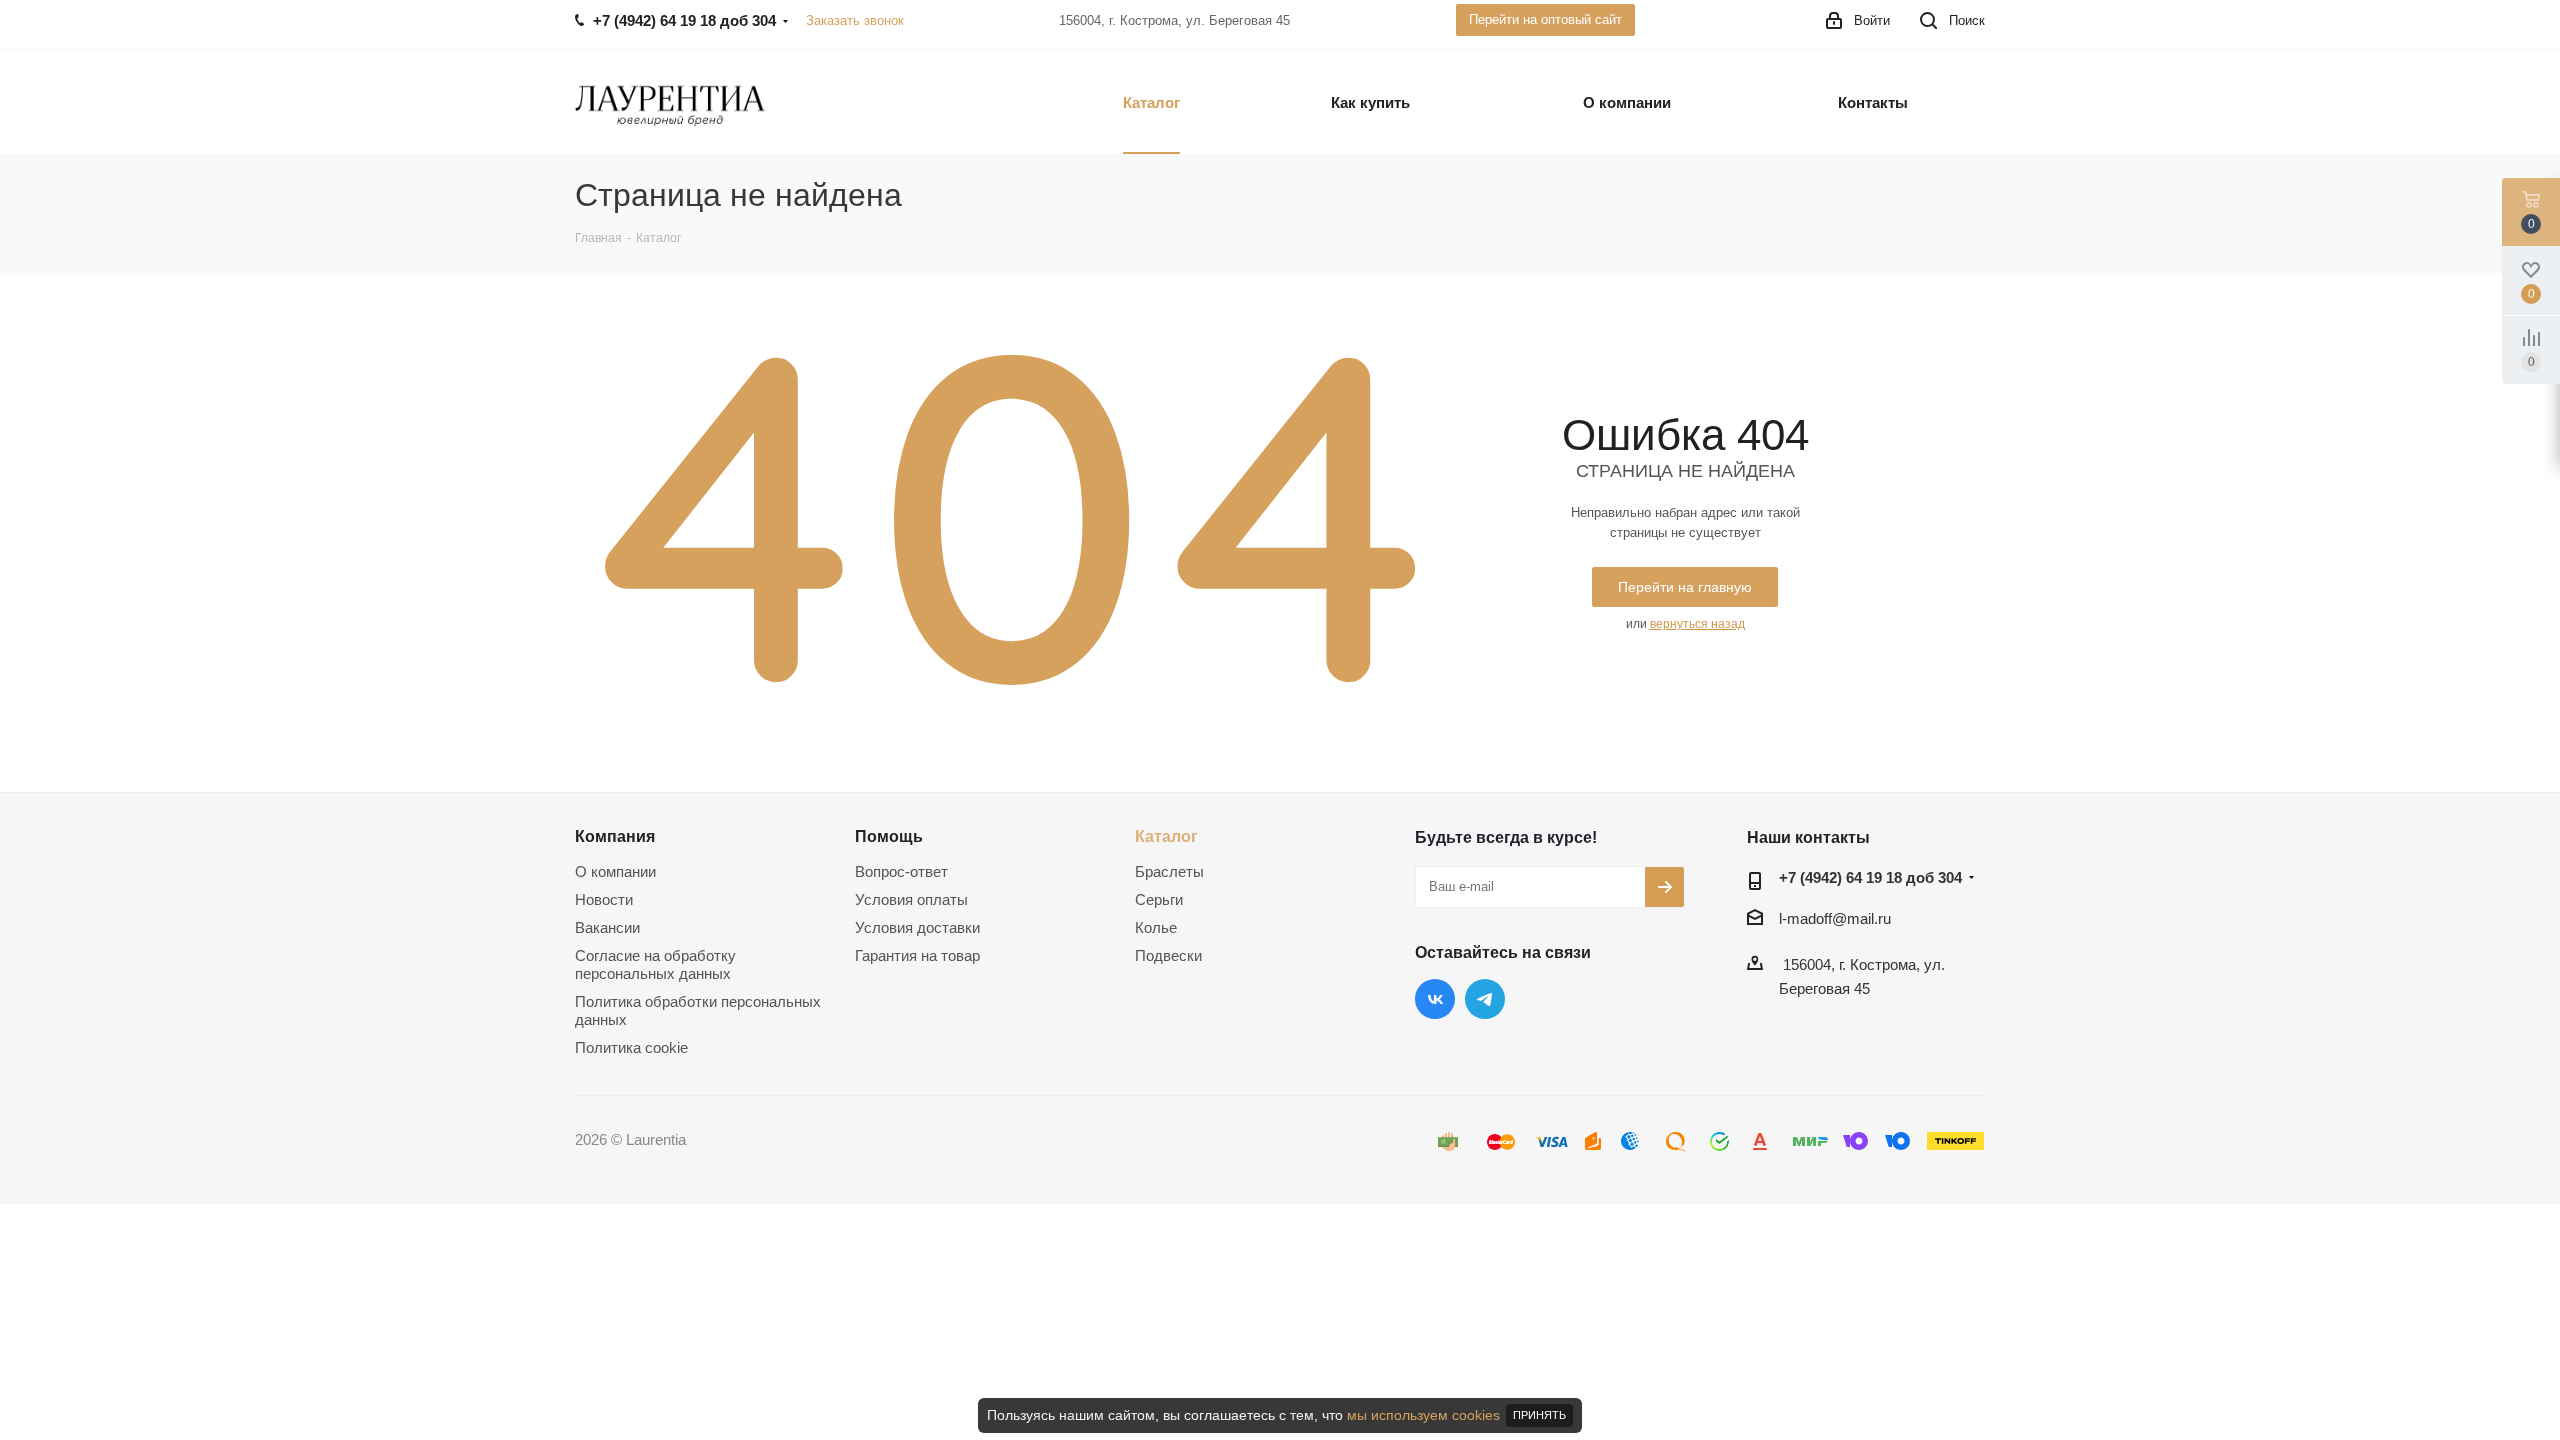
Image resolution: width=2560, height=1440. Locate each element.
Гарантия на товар (917, 955)
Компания (615, 836)
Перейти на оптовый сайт (1545, 19)
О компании (615, 871)
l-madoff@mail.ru (1835, 918)
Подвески (1168, 955)
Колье (1156, 927)
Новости (604, 899)
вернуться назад (1697, 624)
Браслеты (1169, 871)
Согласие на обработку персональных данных (655, 964)
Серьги (1159, 899)
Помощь (889, 836)
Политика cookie (631, 1047)
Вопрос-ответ (901, 871)
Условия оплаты (911, 899)
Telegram (1485, 999)
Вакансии (607, 927)
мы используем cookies (1423, 1415)
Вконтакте (1435, 999)
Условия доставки (917, 927)
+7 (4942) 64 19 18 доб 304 (1870, 877)
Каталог (1166, 836)
